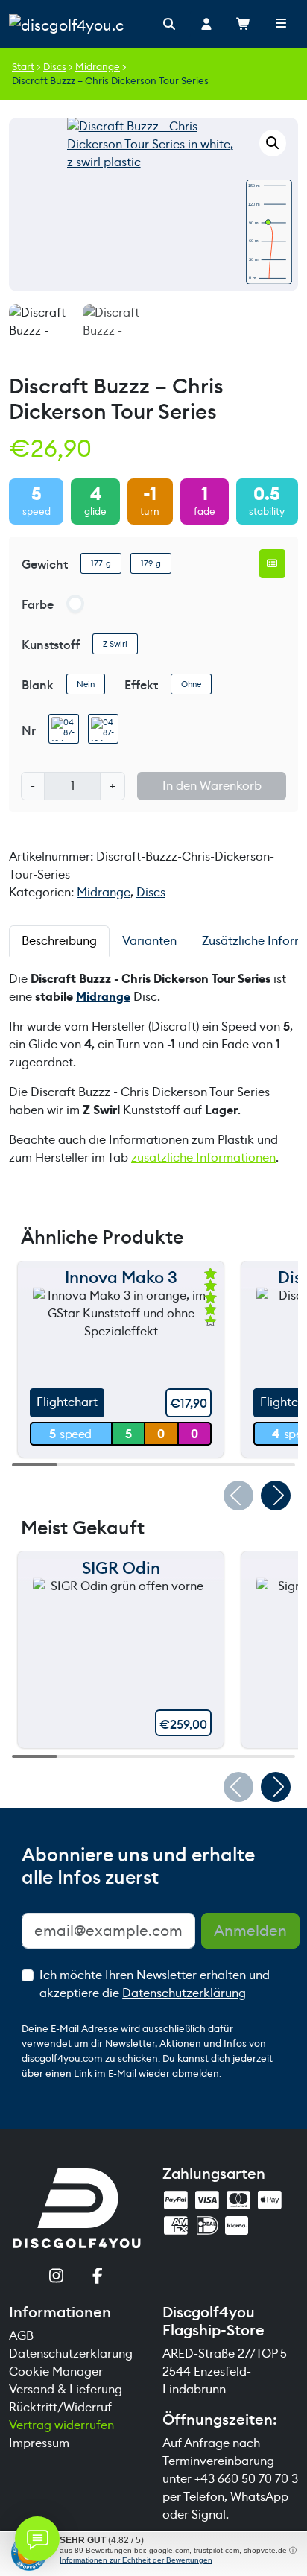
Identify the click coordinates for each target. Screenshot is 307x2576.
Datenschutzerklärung (184, 1993)
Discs (55, 67)
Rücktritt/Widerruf (60, 2407)
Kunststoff (51, 645)
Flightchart (67, 1402)
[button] (273, 143)
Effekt (141, 685)
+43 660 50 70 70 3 (246, 2479)
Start (23, 67)
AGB (21, 2336)
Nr (29, 731)
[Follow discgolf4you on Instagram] (56, 2278)
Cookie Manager (56, 2371)
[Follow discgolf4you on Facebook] (97, 2278)
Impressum (39, 2443)
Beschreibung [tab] (59, 941)
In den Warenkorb (212, 786)
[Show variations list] (273, 563)
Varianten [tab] (149, 941)
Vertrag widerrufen (61, 2425)
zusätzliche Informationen (203, 1158)
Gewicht (45, 564)
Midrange (98, 67)
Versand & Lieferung (66, 2389)
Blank (38, 685)
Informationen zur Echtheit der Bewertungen (136, 2560)
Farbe (38, 605)
